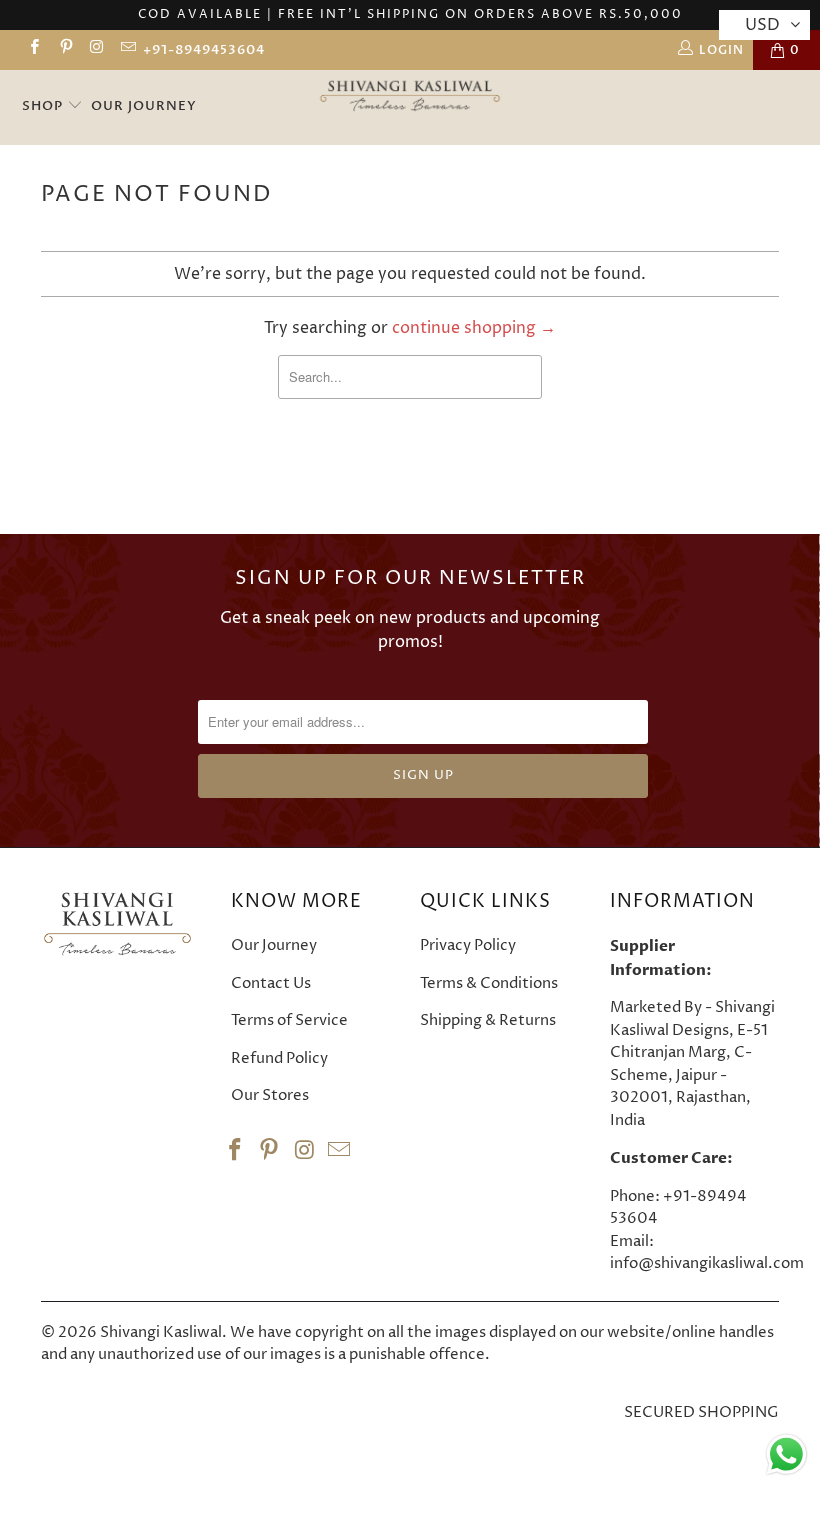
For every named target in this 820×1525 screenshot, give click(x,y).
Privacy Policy (468, 945)
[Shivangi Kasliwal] (410, 97)
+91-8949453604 (204, 50)
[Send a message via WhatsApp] (786, 1454)
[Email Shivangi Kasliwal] (127, 49)
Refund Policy (279, 1058)
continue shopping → (474, 328)
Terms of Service (289, 1020)
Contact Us (271, 983)
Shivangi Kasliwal (161, 1332)
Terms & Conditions (489, 983)
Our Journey (144, 106)
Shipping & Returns (488, 1020)
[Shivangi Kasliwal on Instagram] (96, 49)
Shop (44, 106)
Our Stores (270, 1095)
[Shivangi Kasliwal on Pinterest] (64, 49)
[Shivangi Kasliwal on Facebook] (33, 49)
